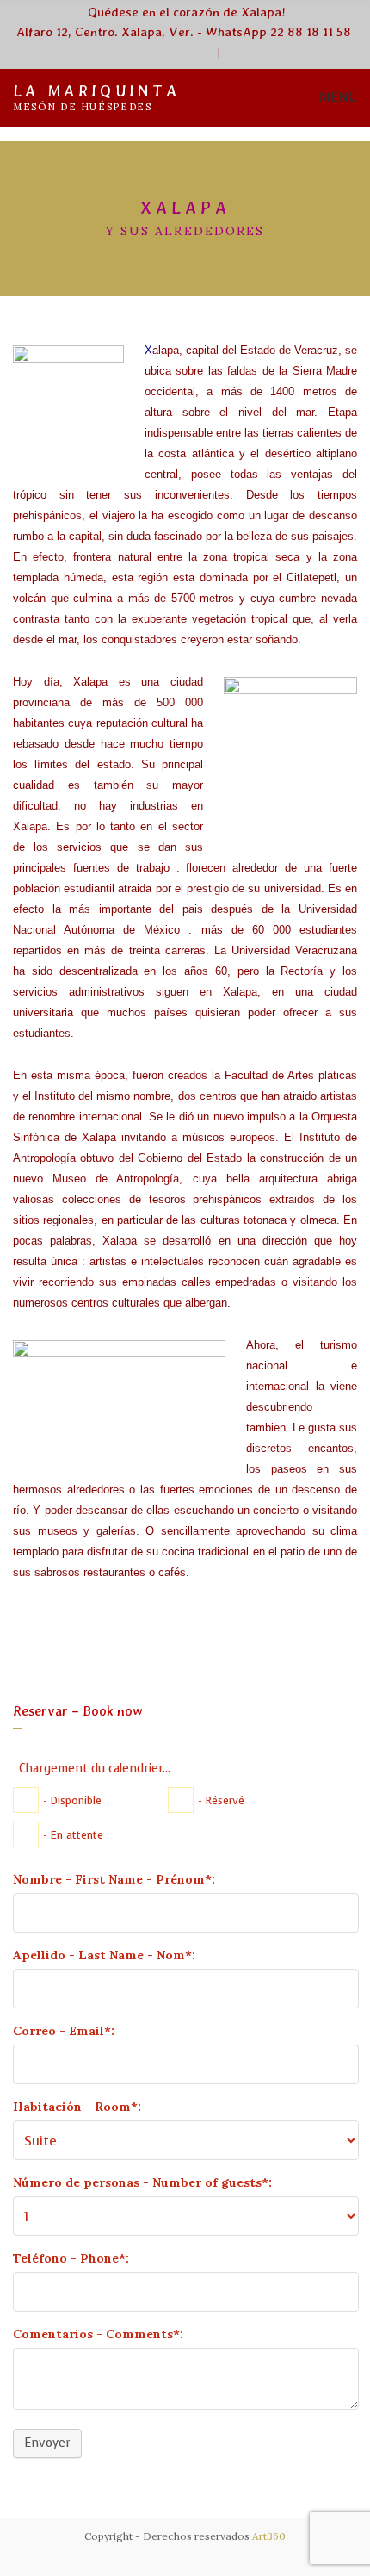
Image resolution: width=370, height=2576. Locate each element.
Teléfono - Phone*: (71, 2258)
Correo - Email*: (64, 2031)
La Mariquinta (96, 91)
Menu (336, 97)
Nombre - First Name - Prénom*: (114, 1879)
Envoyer (47, 2443)
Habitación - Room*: (77, 2107)
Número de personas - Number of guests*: (142, 2182)
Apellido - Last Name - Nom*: (104, 1955)
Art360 (269, 2536)
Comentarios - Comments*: (98, 2334)
